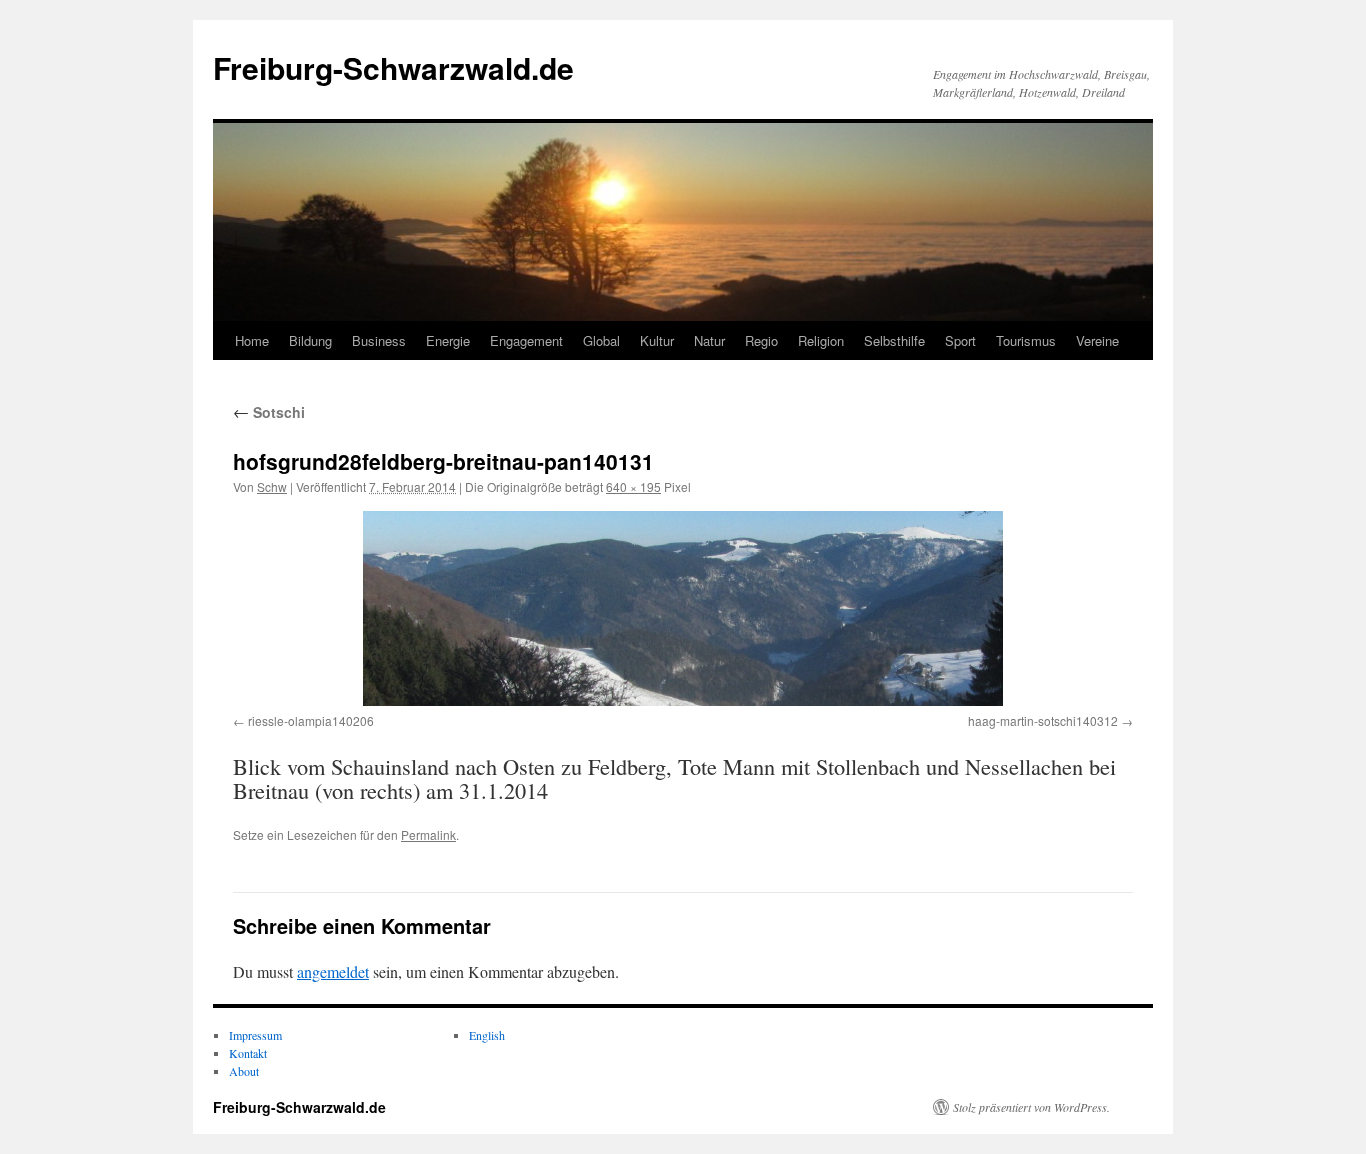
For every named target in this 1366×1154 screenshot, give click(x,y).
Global (601, 340)
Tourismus (1026, 340)
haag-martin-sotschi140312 (1043, 720)
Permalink (428, 834)
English (487, 1035)
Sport (960, 340)
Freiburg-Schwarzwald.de (393, 67)
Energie (448, 340)
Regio (761, 340)
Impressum (255, 1035)
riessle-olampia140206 (311, 720)
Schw (272, 486)
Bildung (310, 340)
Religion (821, 340)
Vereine (1097, 340)
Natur (709, 340)
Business (379, 340)
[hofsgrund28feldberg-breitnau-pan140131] (683, 608)
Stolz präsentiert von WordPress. (1031, 1107)
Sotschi (269, 412)
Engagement (526, 340)
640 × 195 (633, 486)
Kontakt (248, 1053)
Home (252, 340)
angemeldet (333, 971)
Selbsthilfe (894, 340)
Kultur (657, 340)
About (244, 1071)
